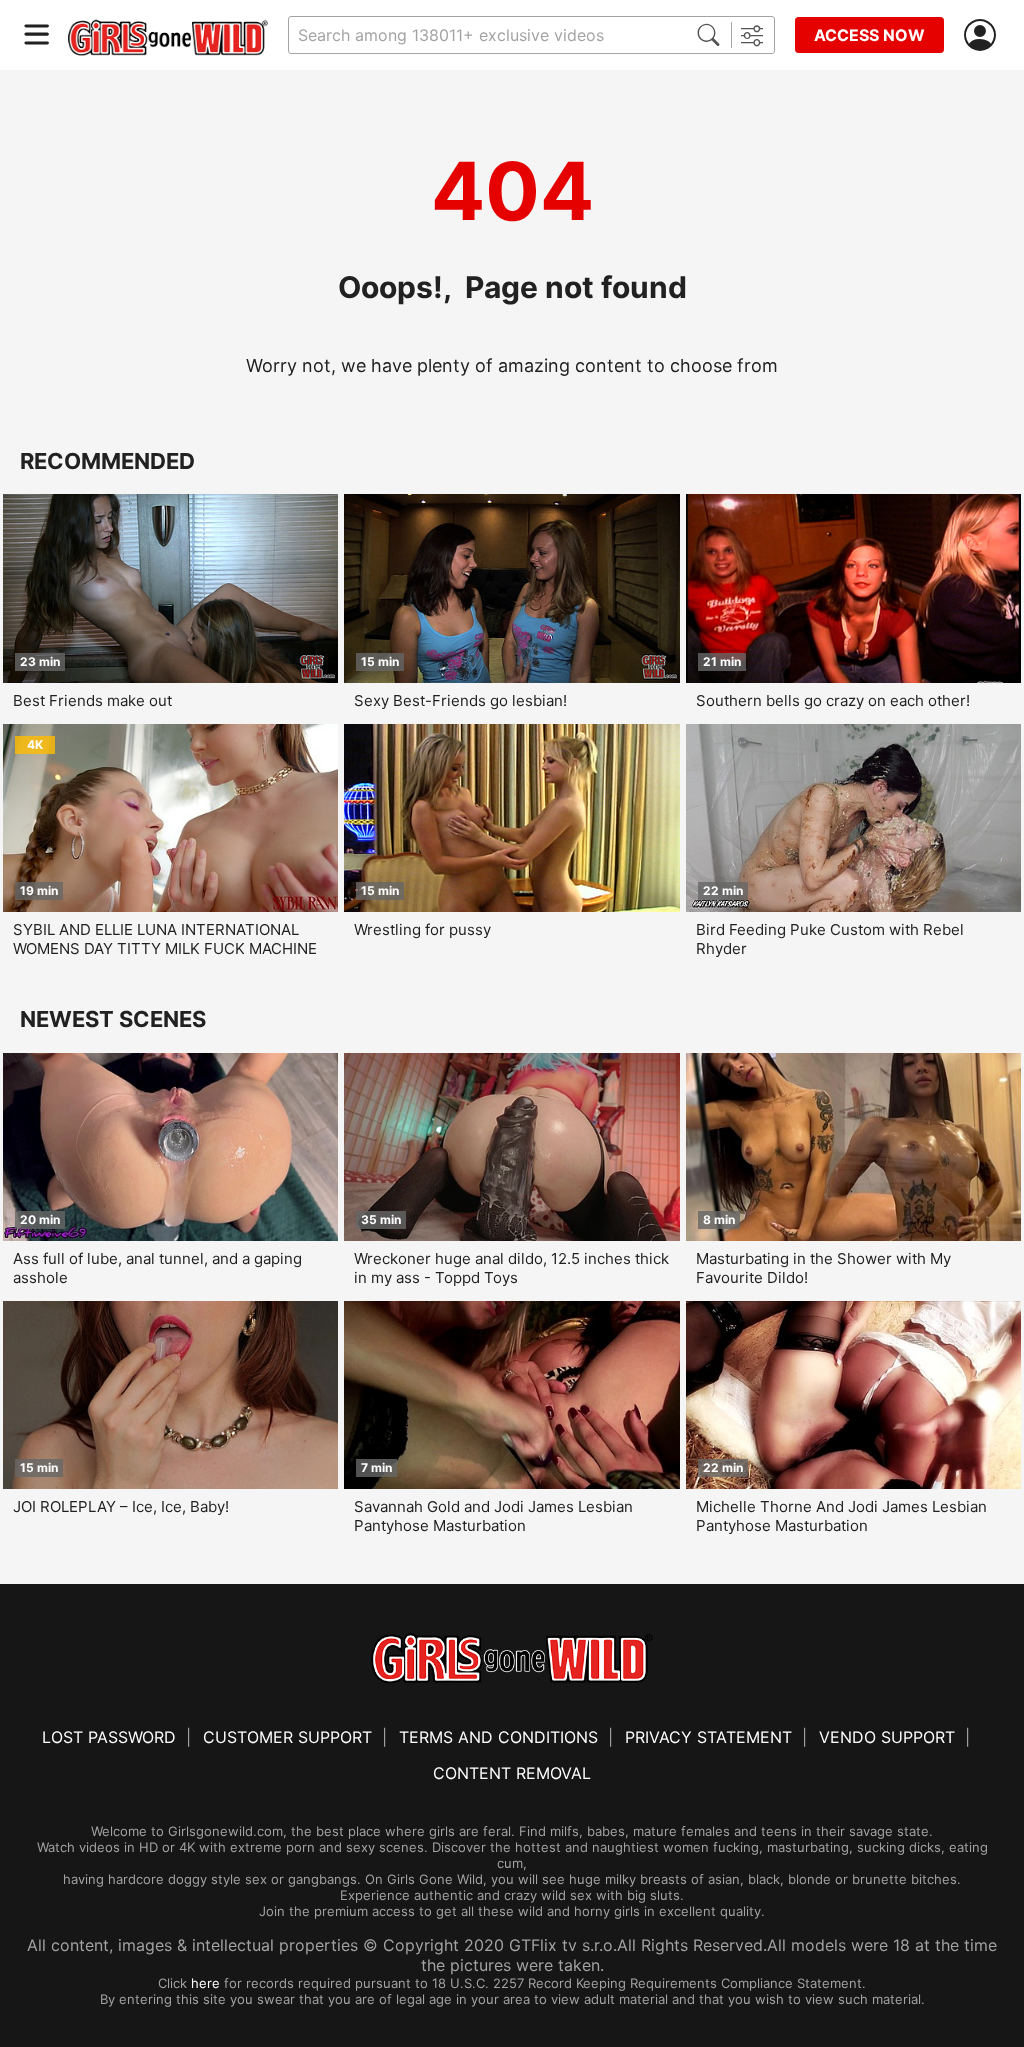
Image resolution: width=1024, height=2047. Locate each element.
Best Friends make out (92, 700)
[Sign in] (984, 35)
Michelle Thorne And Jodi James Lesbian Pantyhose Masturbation (841, 1516)
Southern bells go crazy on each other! (833, 700)
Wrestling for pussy (422, 929)
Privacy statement (708, 1737)
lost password (109, 1737)
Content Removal (512, 1773)
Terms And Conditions (498, 1737)
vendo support (887, 1737)
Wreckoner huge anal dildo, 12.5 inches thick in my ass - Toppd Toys (511, 1268)
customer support (287, 1737)
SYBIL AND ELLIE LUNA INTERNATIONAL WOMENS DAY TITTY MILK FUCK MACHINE (165, 939)
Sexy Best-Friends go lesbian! (460, 700)
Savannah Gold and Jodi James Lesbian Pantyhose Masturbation (493, 1516)
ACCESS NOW (869, 35)
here (205, 1983)
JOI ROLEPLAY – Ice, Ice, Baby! (121, 1506)
